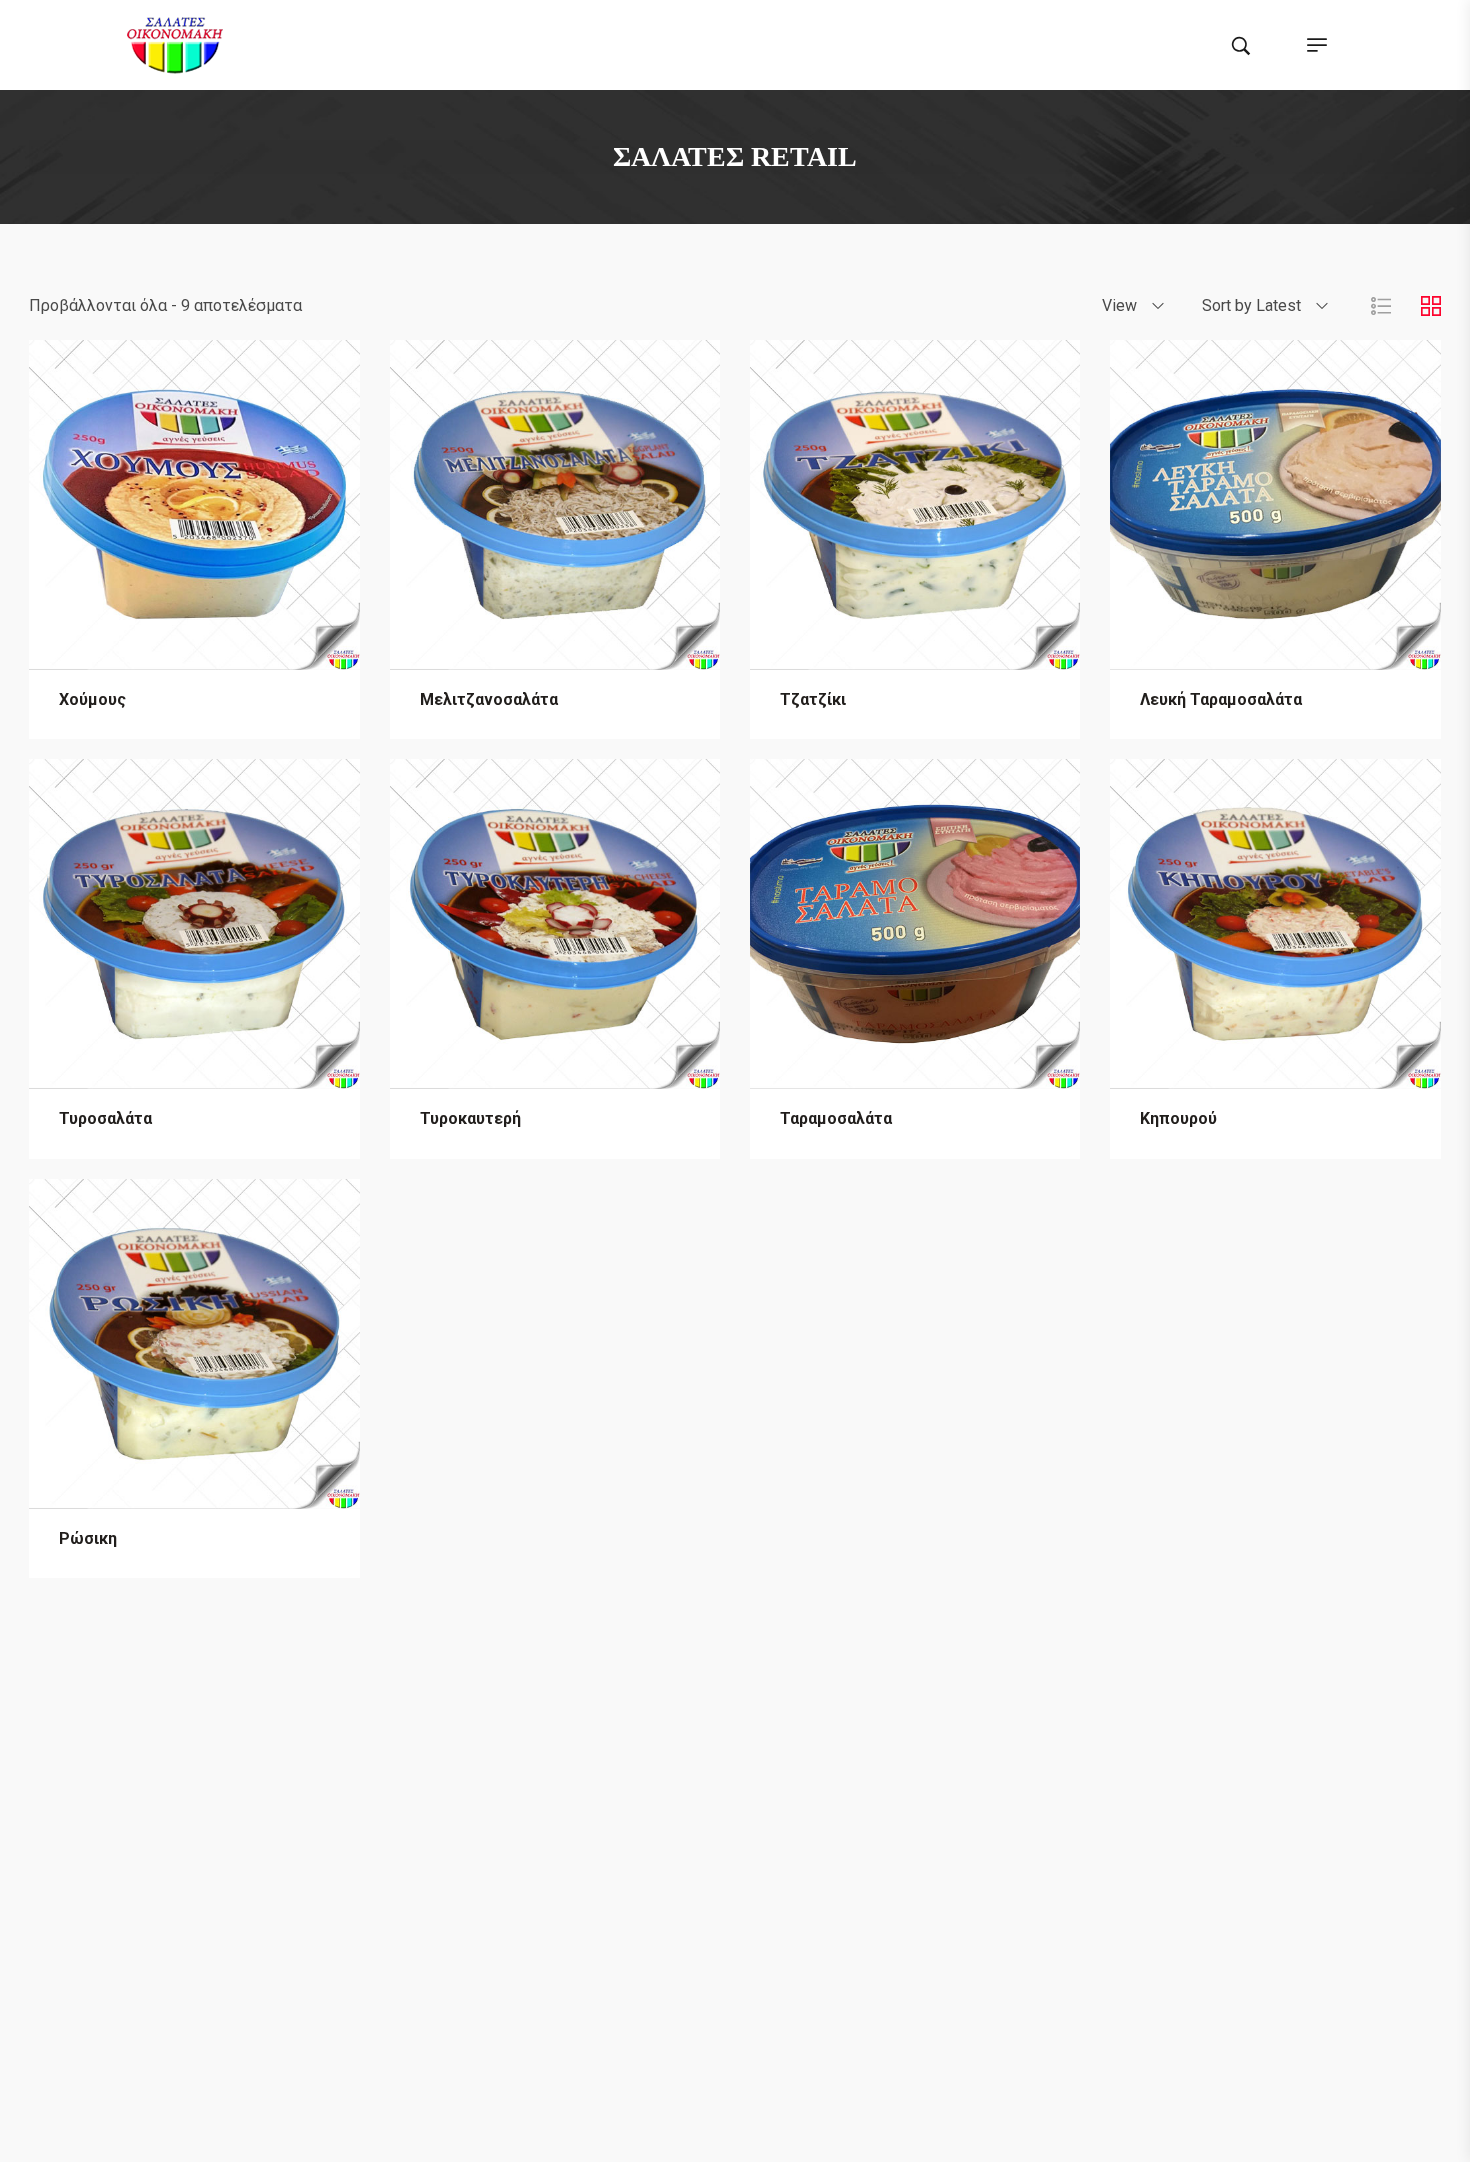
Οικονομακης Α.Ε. (460, 2127)
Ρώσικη (88, 1538)
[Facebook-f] (678, 1778)
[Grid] (1431, 305)
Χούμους (92, 699)
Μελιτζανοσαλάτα (489, 699)
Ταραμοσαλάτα (836, 1118)
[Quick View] (195, 650)
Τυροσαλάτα (105, 1118)
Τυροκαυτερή (470, 1118)
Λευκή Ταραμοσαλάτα (1221, 699)
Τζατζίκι (813, 699)
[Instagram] (754, 1778)
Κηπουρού (1178, 1118)
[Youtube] (792, 1778)
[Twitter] (716, 1778)
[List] (1381, 305)
